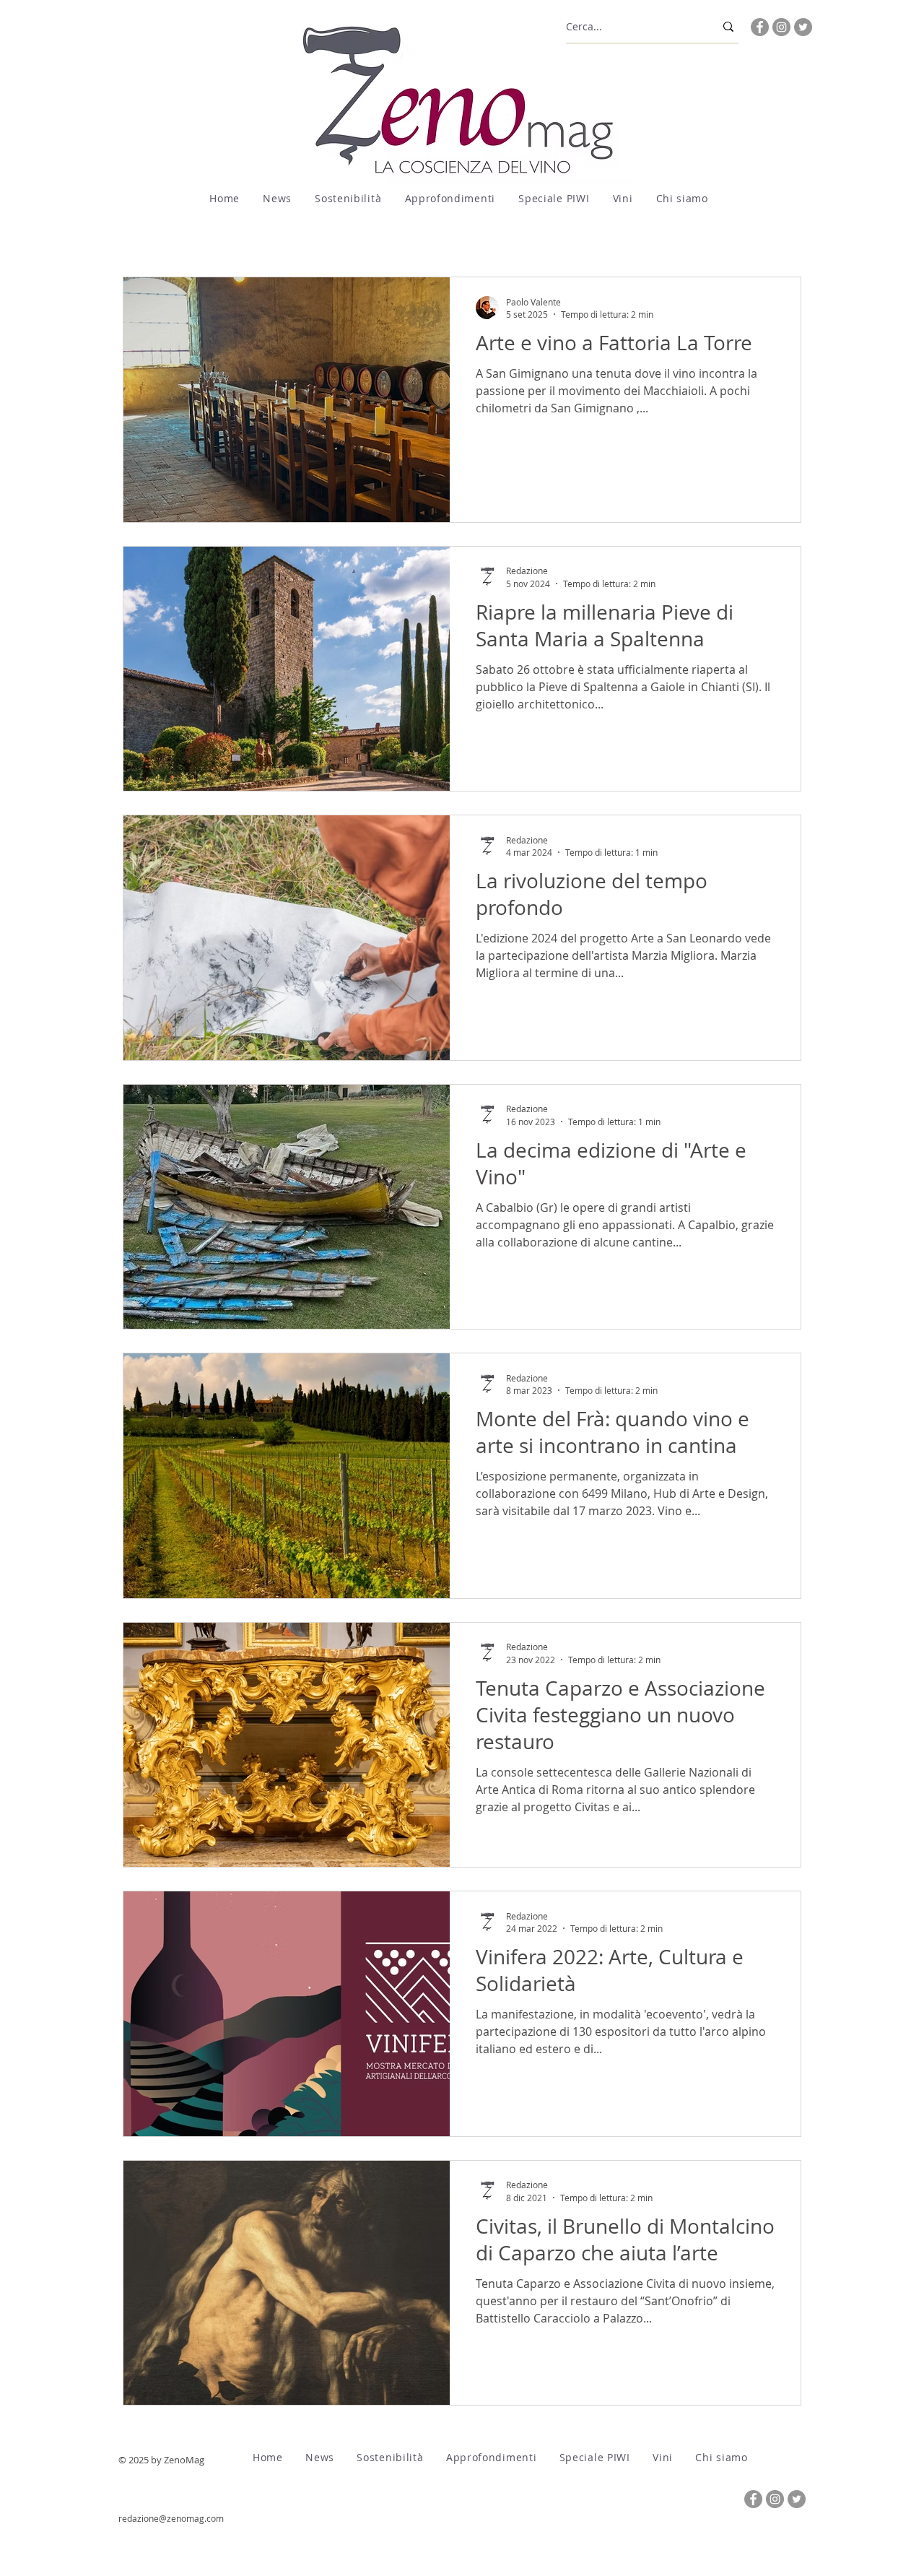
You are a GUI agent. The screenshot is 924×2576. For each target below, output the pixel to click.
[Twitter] (803, 27)
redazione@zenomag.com (171, 2518)
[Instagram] (781, 27)
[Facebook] (760, 27)
